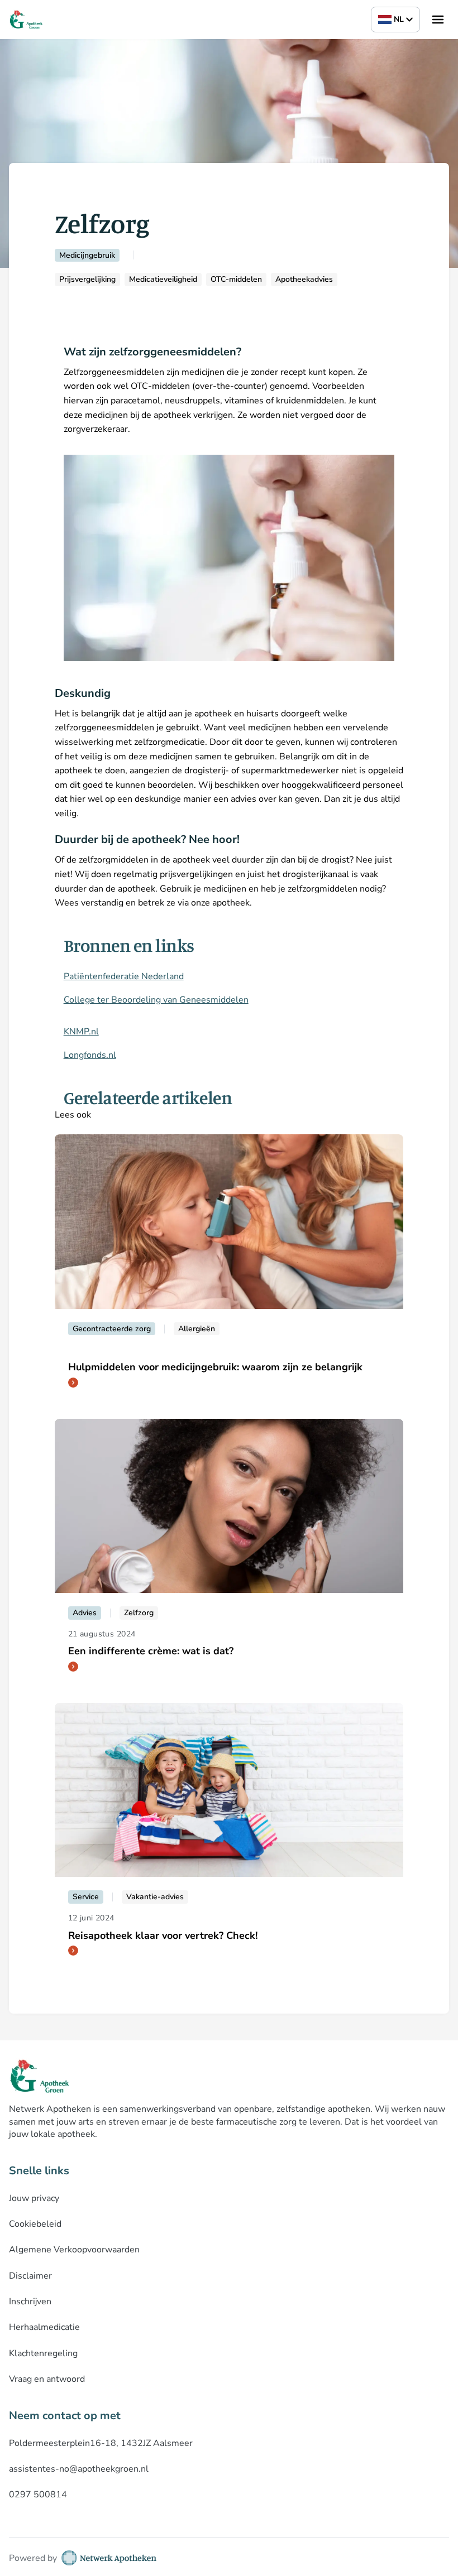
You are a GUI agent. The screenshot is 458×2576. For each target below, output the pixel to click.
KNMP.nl (81, 1032)
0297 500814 (38, 2495)
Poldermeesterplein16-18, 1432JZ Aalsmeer (101, 2443)
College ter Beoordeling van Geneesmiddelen (156, 1000)
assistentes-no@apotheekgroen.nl (79, 2469)
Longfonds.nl (90, 1055)
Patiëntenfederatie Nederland (124, 976)
